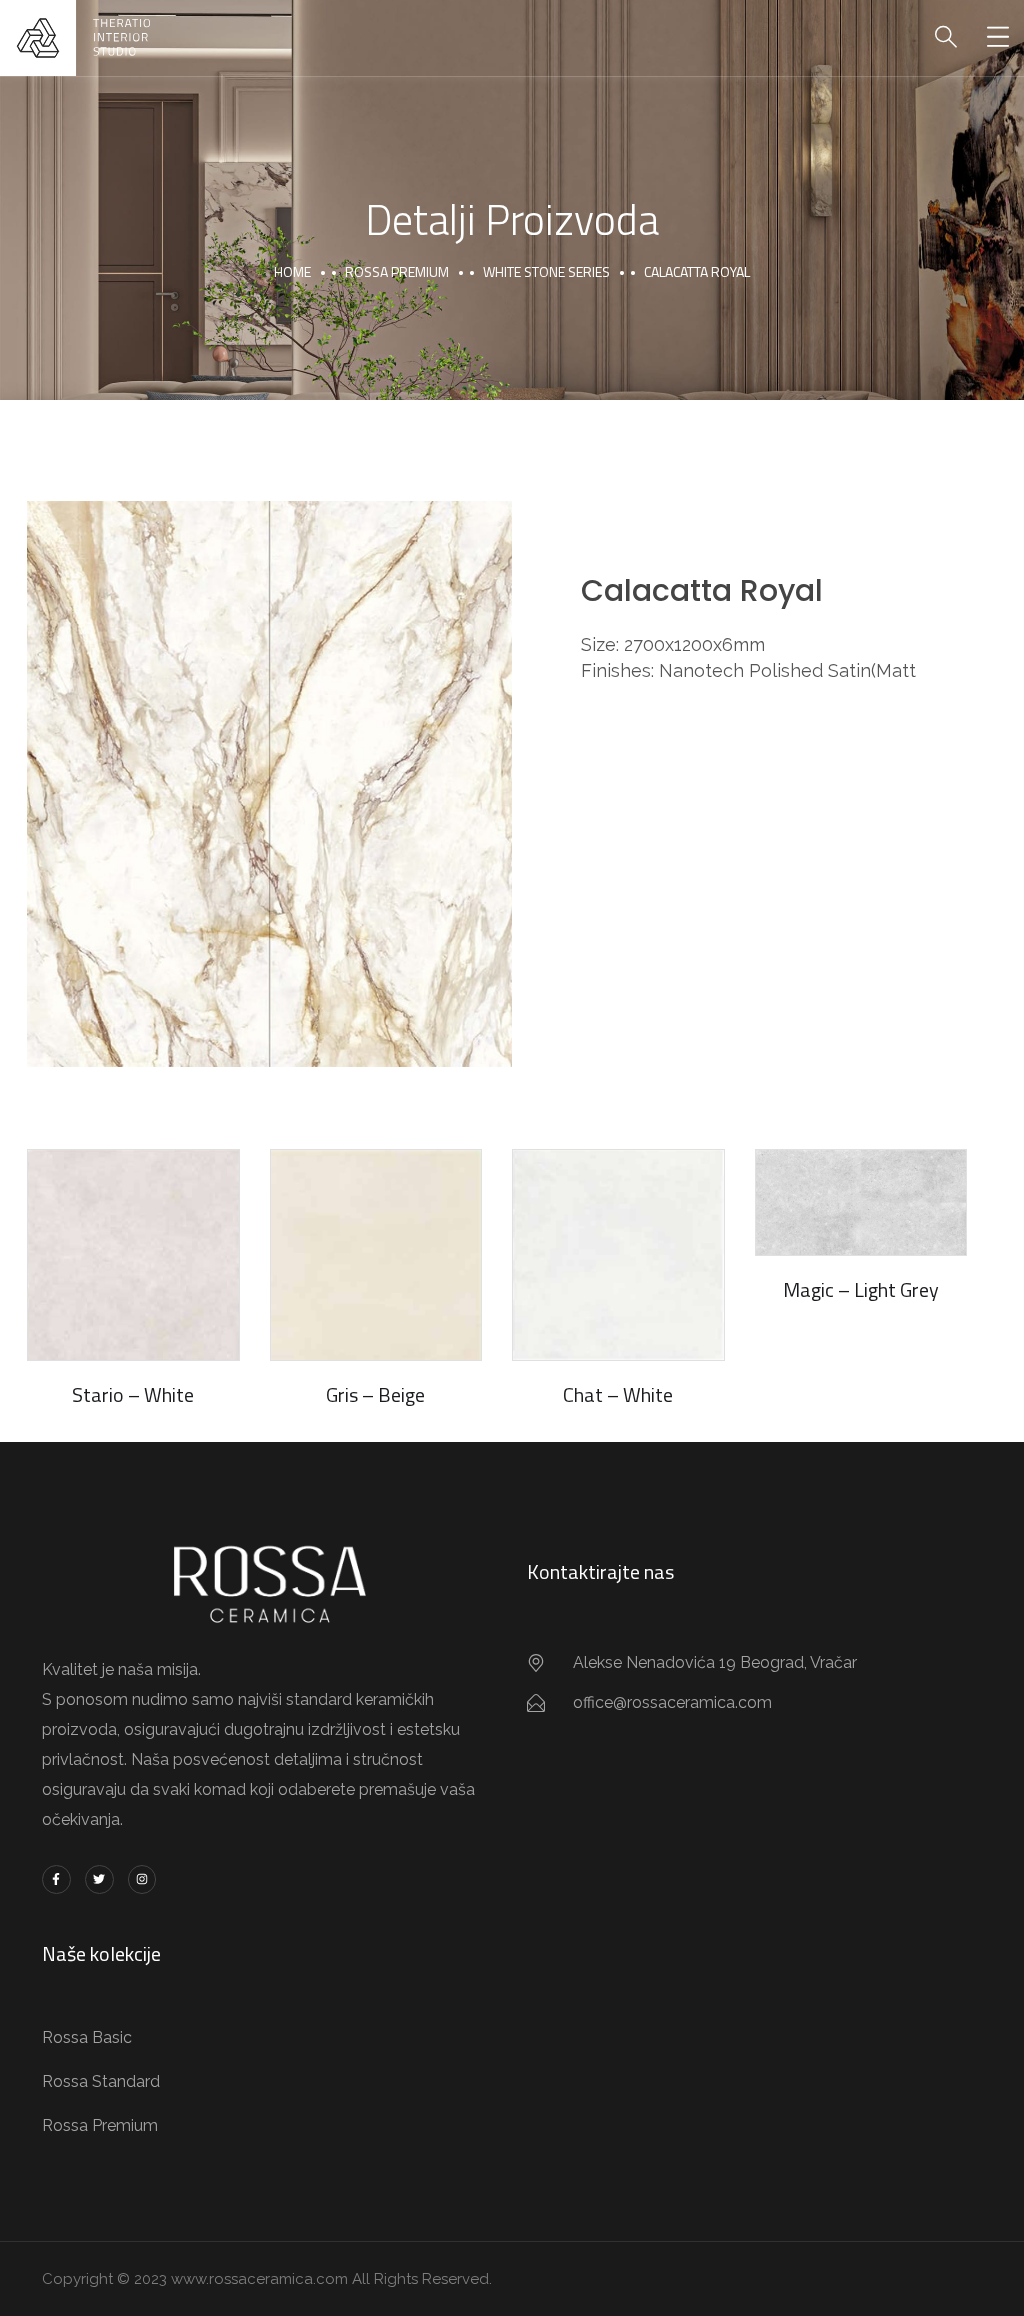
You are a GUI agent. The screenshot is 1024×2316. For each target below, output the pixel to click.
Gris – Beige (375, 1394)
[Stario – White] (133, 1255)
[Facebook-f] (56, 1879)
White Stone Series (546, 271)
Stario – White (133, 1394)
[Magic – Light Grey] (861, 1202)
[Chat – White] (618, 1255)
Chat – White (618, 1394)
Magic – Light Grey (861, 1289)
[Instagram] (142, 1879)
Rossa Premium (397, 271)
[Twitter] (99, 1879)
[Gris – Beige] (376, 1255)
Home (292, 271)
